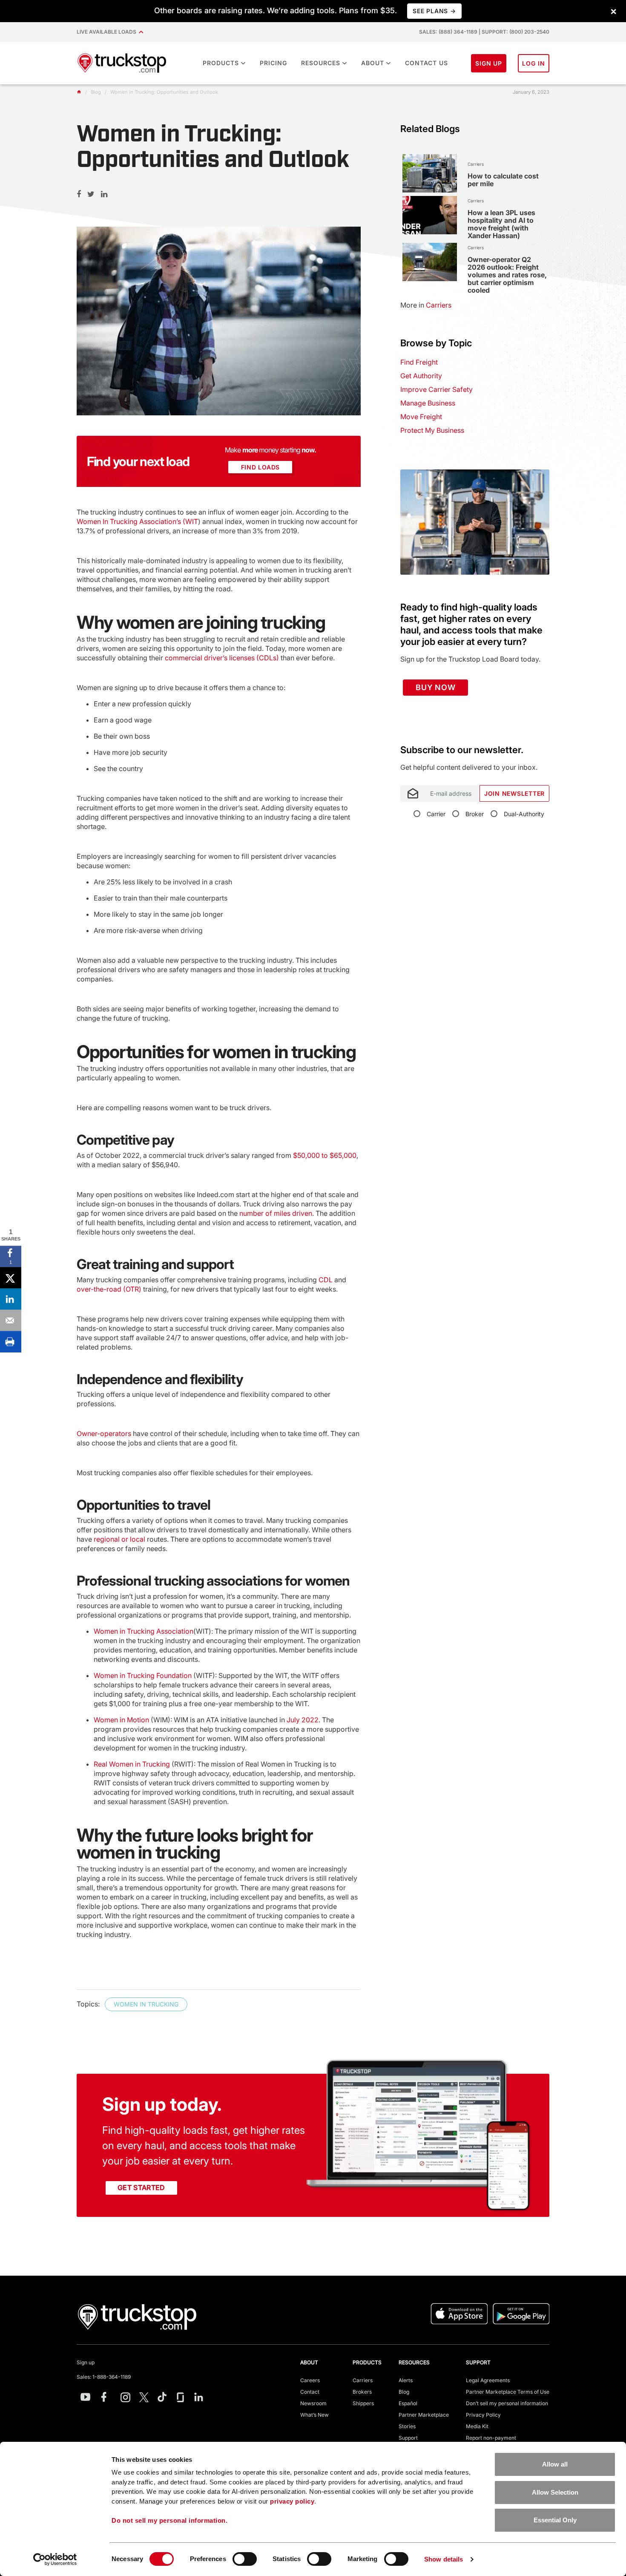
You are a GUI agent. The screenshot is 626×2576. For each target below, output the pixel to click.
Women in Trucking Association (144, 1631)
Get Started (141, 2187)
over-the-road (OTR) (109, 1289)
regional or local (119, 1539)
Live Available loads (108, 32)
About (373, 63)
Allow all (555, 2464)
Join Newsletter (514, 793)
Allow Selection (555, 2492)
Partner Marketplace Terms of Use (508, 2392)
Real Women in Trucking (132, 1764)
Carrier (436, 814)
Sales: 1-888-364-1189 (104, 2377)
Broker (475, 814)
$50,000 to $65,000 (324, 1155)
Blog (404, 2392)
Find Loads (261, 467)
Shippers (363, 2403)
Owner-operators (104, 1433)
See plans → (434, 11)
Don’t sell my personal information (507, 2403)
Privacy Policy (483, 2415)
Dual (524, 814)
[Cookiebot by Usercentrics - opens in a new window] (55, 2559)
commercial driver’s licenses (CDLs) (222, 658)
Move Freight (421, 417)
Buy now (435, 687)
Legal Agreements (488, 2380)
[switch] (245, 2559)
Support (408, 2438)
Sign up (86, 2362)
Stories (407, 2426)
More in (426, 305)
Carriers (363, 2380)
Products (221, 63)
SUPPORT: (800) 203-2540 (515, 32)
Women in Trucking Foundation (143, 1675)
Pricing (273, 63)
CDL (326, 1280)
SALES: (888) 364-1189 (448, 32)
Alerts (406, 2380)
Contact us (426, 63)
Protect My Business (432, 430)
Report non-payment (491, 2438)
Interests (412, 740)
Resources (321, 63)
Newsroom (313, 2403)
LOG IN (534, 63)
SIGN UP (489, 63)
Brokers (362, 2392)
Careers (310, 2380)
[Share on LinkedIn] (11, 1299)
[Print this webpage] (11, 1342)
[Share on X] (11, 1278)
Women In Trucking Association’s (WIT (137, 521)
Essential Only (555, 2520)
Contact (310, 2392)
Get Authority (421, 376)
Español (408, 2403)
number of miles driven (276, 1213)
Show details (444, 2559)
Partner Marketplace (424, 2415)
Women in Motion (121, 1720)
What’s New (314, 2415)
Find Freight (419, 362)
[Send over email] (11, 1321)
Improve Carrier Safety (436, 389)
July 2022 (302, 1720)
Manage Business (428, 403)
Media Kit (477, 2426)
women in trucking (146, 2004)
